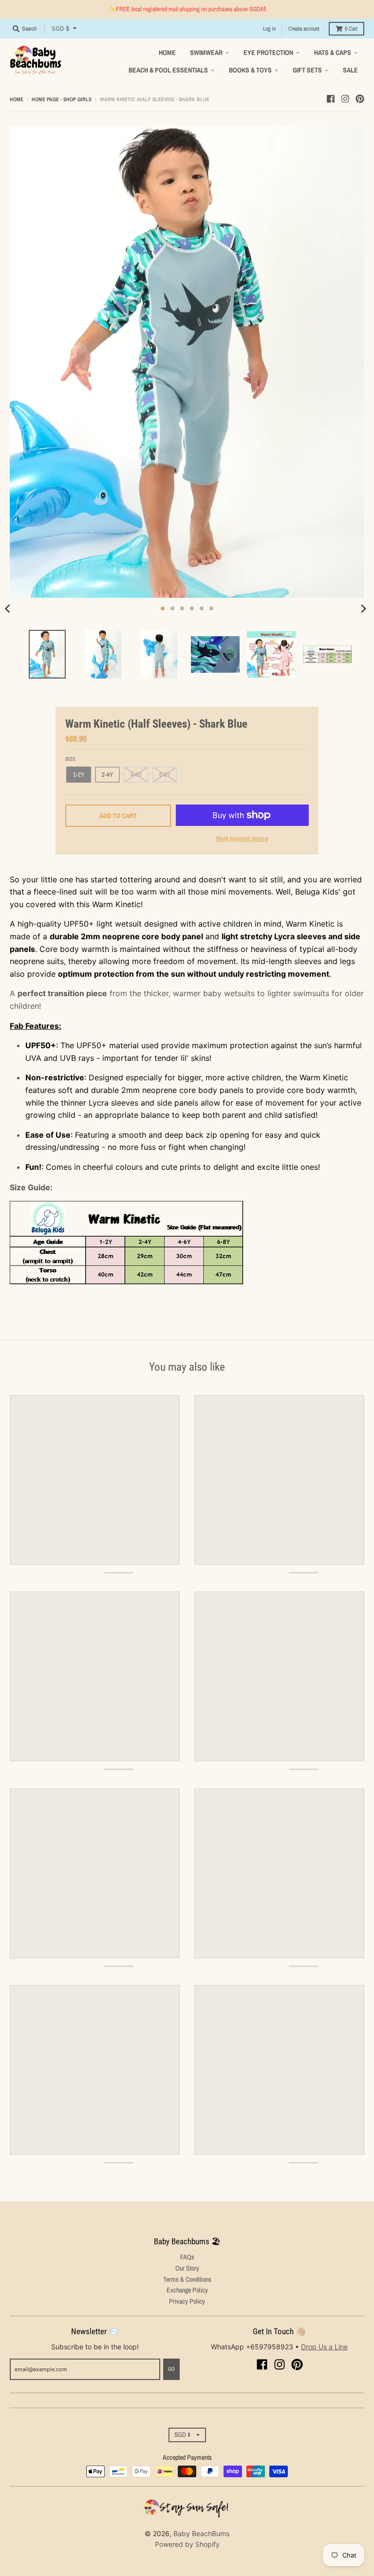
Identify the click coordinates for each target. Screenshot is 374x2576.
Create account (304, 29)
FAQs (187, 2257)
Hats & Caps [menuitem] (333, 53)
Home (17, 99)
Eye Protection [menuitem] (268, 53)
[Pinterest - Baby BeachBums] (360, 99)
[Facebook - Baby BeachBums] (331, 99)
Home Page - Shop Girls (62, 99)
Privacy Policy (187, 2301)
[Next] (363, 608)
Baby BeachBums (201, 2533)
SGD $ (61, 28)
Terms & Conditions (187, 2279)
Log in (269, 29)
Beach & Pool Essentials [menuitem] (168, 70)
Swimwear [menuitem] (206, 53)
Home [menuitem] (167, 53)
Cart (351, 29)
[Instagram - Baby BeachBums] (345, 99)
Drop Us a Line (324, 2347)
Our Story (187, 2268)
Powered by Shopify (187, 2544)
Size (70, 759)
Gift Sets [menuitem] (307, 70)
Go (171, 2369)
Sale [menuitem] (350, 70)
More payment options (242, 838)
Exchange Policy (187, 2290)
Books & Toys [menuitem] (250, 70)
